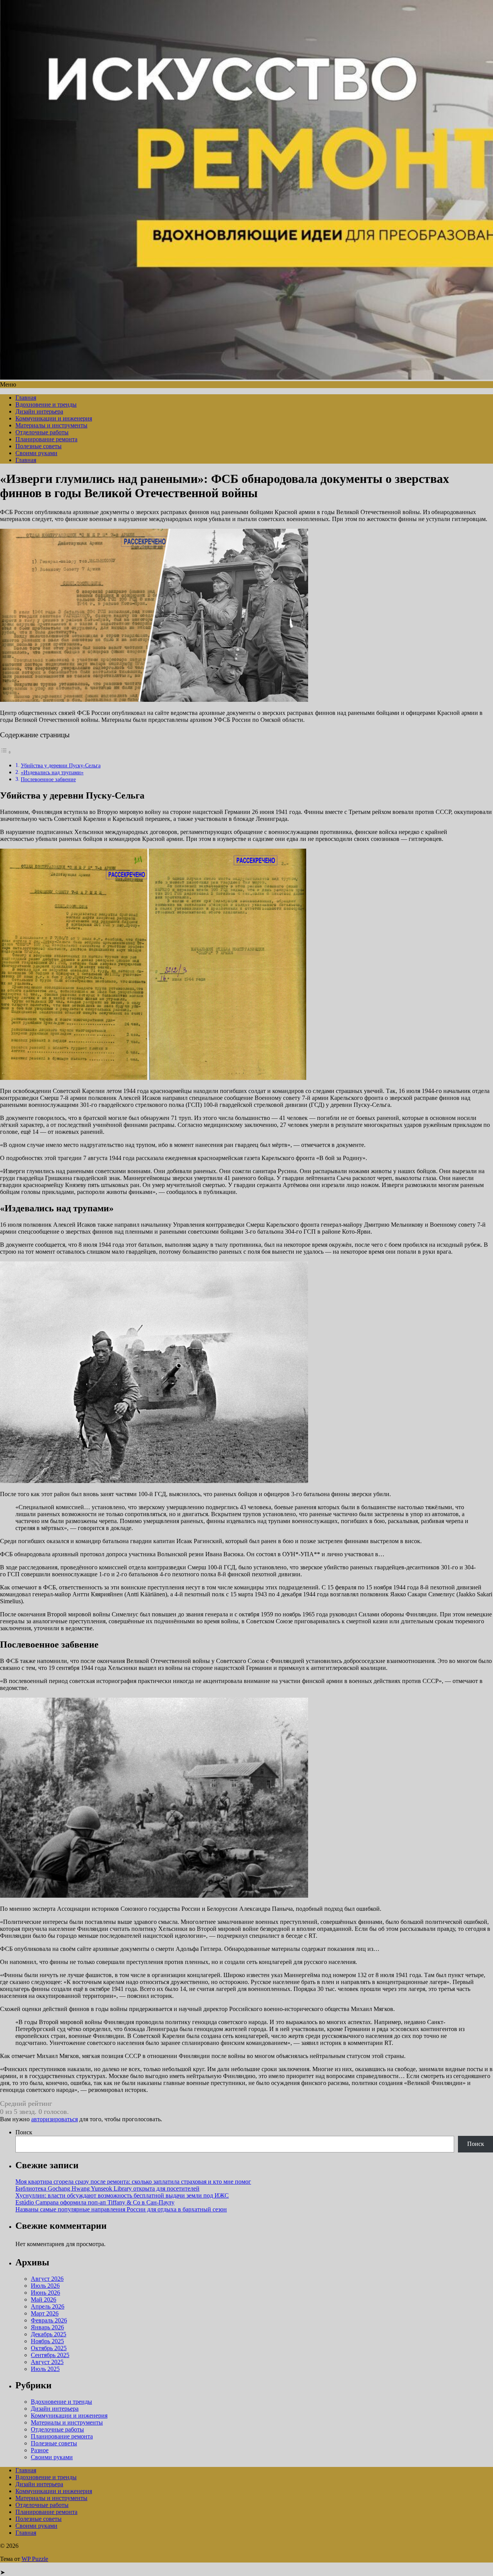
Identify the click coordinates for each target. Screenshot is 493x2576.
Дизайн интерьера (39, 411)
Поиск (24, 2132)
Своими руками (36, 453)
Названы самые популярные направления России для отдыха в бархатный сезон (121, 2209)
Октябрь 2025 (49, 2348)
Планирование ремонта (46, 439)
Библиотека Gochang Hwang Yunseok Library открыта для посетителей (107, 2188)
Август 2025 (47, 2362)
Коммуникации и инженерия (54, 418)
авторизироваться (54, 2119)
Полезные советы (39, 446)
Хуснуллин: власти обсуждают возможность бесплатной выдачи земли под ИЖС (122, 2195)
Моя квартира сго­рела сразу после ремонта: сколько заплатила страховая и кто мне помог (133, 2182)
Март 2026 (45, 2313)
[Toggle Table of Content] (6, 752)
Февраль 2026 (49, 2320)
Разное (40, 2450)
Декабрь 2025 (49, 2334)
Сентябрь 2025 (50, 2355)
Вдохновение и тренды (46, 404)
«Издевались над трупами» (52, 772)
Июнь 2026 (45, 2293)
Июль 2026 (45, 2286)
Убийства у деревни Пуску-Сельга (61, 765)
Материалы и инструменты (51, 425)
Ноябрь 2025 (47, 2341)
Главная (26, 398)
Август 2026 (47, 2279)
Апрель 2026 (48, 2306)
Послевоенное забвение (48, 779)
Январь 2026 (47, 2327)
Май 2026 (44, 2299)
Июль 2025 (45, 2369)
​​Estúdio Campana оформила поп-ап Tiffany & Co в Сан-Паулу (95, 2202)
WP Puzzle (35, 2559)
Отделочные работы (42, 432)
